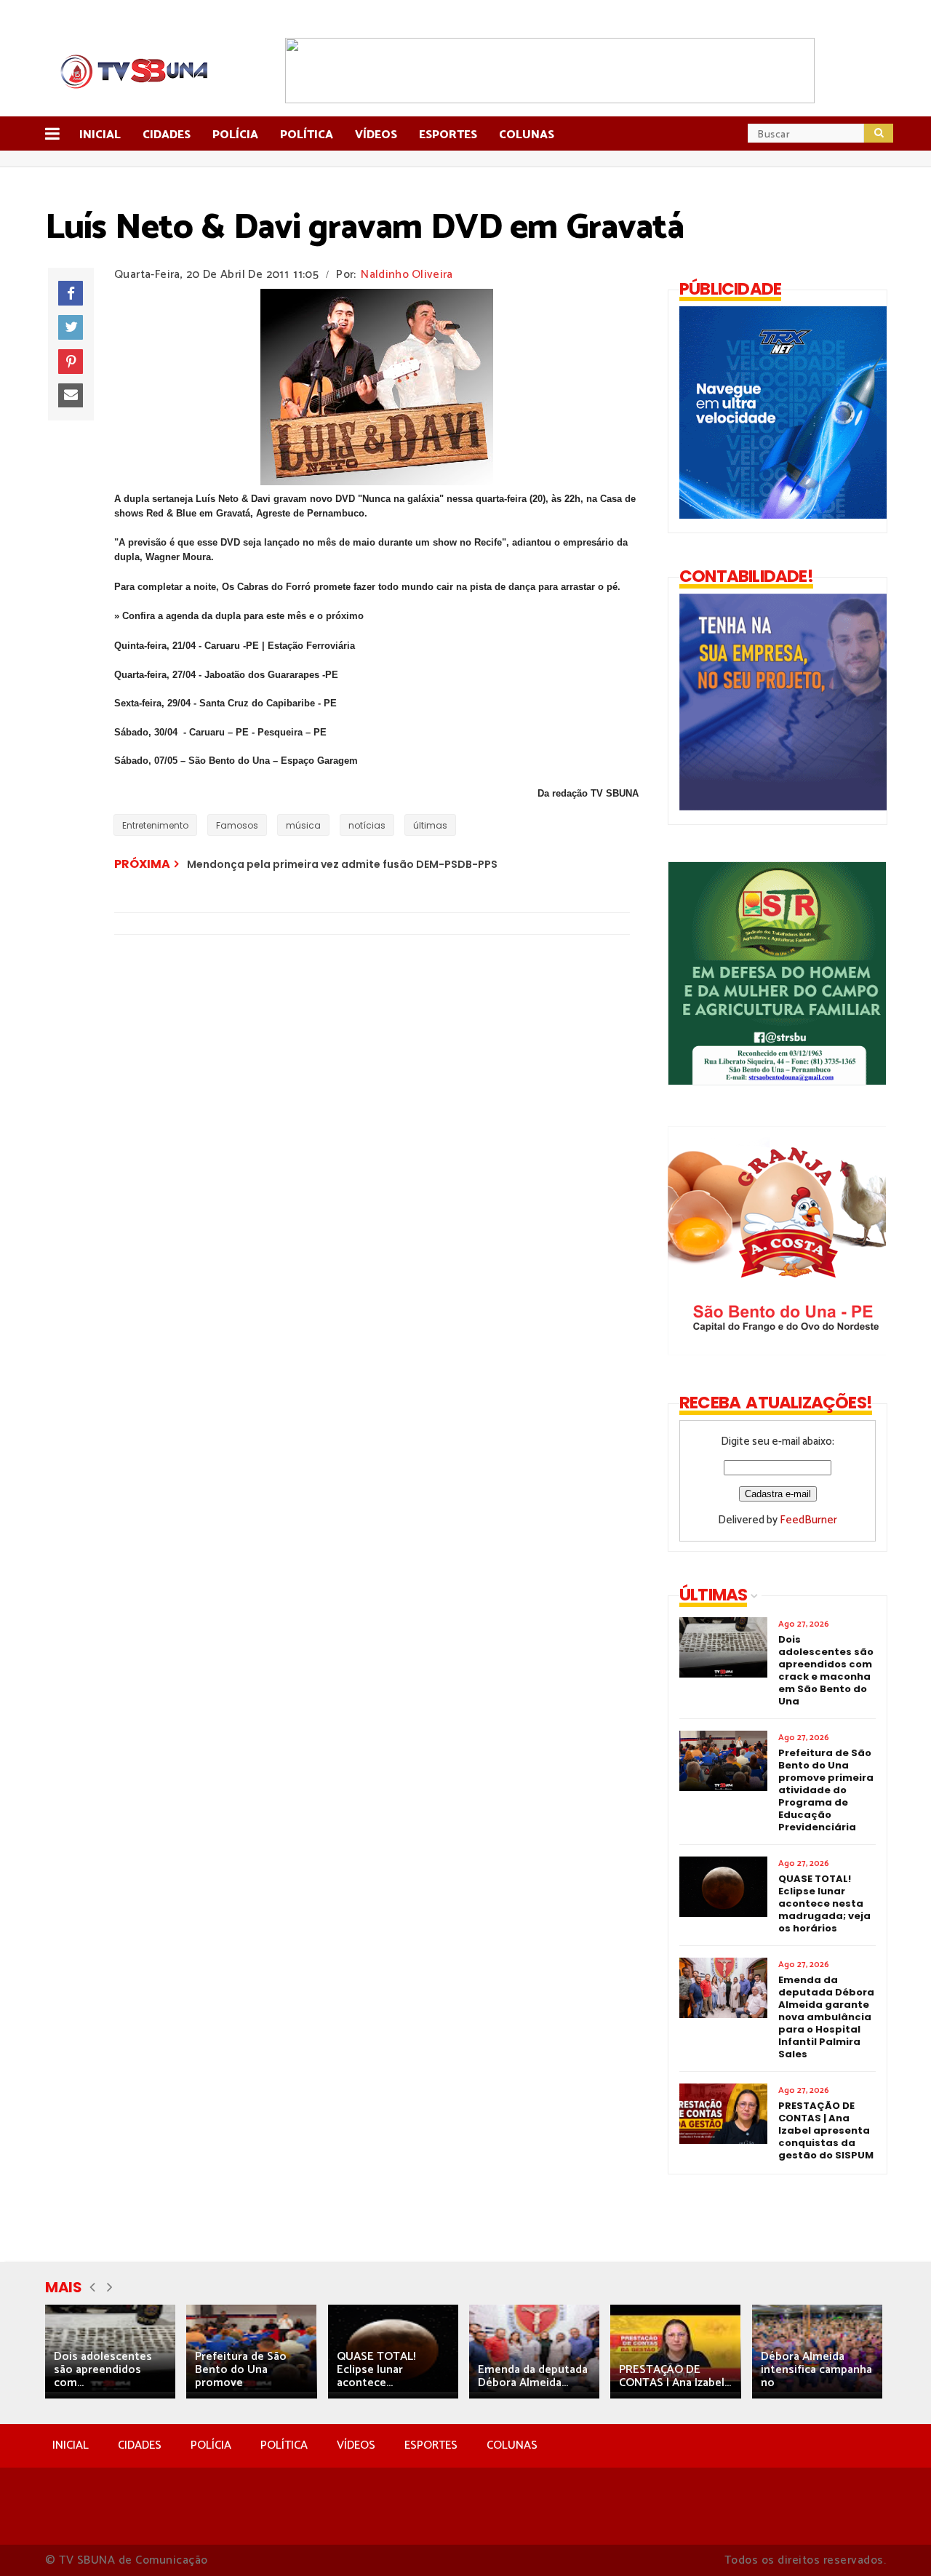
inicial (100, 135)
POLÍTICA (284, 2445)
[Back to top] (895, 2541)
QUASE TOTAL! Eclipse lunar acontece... (376, 2370)
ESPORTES (431, 2445)
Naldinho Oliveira (407, 275)
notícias (367, 825)
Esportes (448, 135)
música (303, 825)
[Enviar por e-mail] (71, 396)
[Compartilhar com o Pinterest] (71, 362)
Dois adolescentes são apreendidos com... (103, 2370)
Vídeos (376, 135)
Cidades (167, 135)
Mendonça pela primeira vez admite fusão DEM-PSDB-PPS (342, 864)
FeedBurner (808, 1520)
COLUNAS (512, 2445)
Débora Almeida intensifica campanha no (816, 2370)
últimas (430, 825)
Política (307, 135)
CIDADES (140, 2445)
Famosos (237, 825)
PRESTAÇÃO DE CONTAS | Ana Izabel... (675, 2376)
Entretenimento (155, 825)
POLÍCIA (211, 2445)
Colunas (527, 135)
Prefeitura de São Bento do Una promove (241, 2370)
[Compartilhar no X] (71, 327)
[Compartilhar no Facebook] (71, 293)
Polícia (235, 135)
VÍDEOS (356, 2445)
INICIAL (71, 2445)
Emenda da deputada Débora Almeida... (533, 2376)
